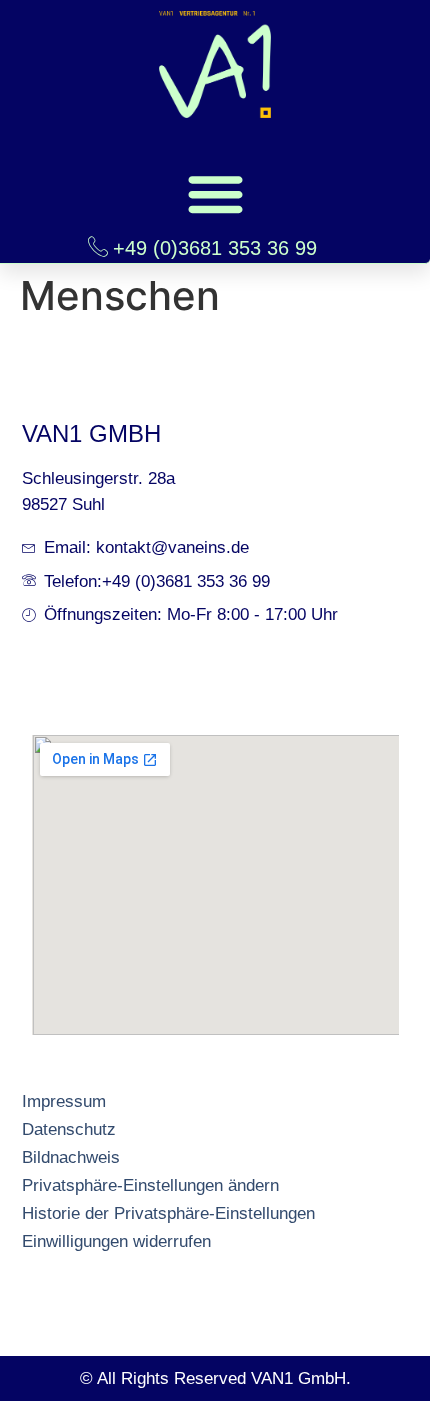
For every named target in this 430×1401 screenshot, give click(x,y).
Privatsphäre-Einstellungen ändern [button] (150, 1185)
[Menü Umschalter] (215, 193)
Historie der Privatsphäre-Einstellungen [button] (168, 1213)
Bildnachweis (71, 1157)
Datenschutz (69, 1129)
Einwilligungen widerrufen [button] (116, 1241)
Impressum (64, 1101)
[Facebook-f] (31, 1261)
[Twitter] (107, 1261)
